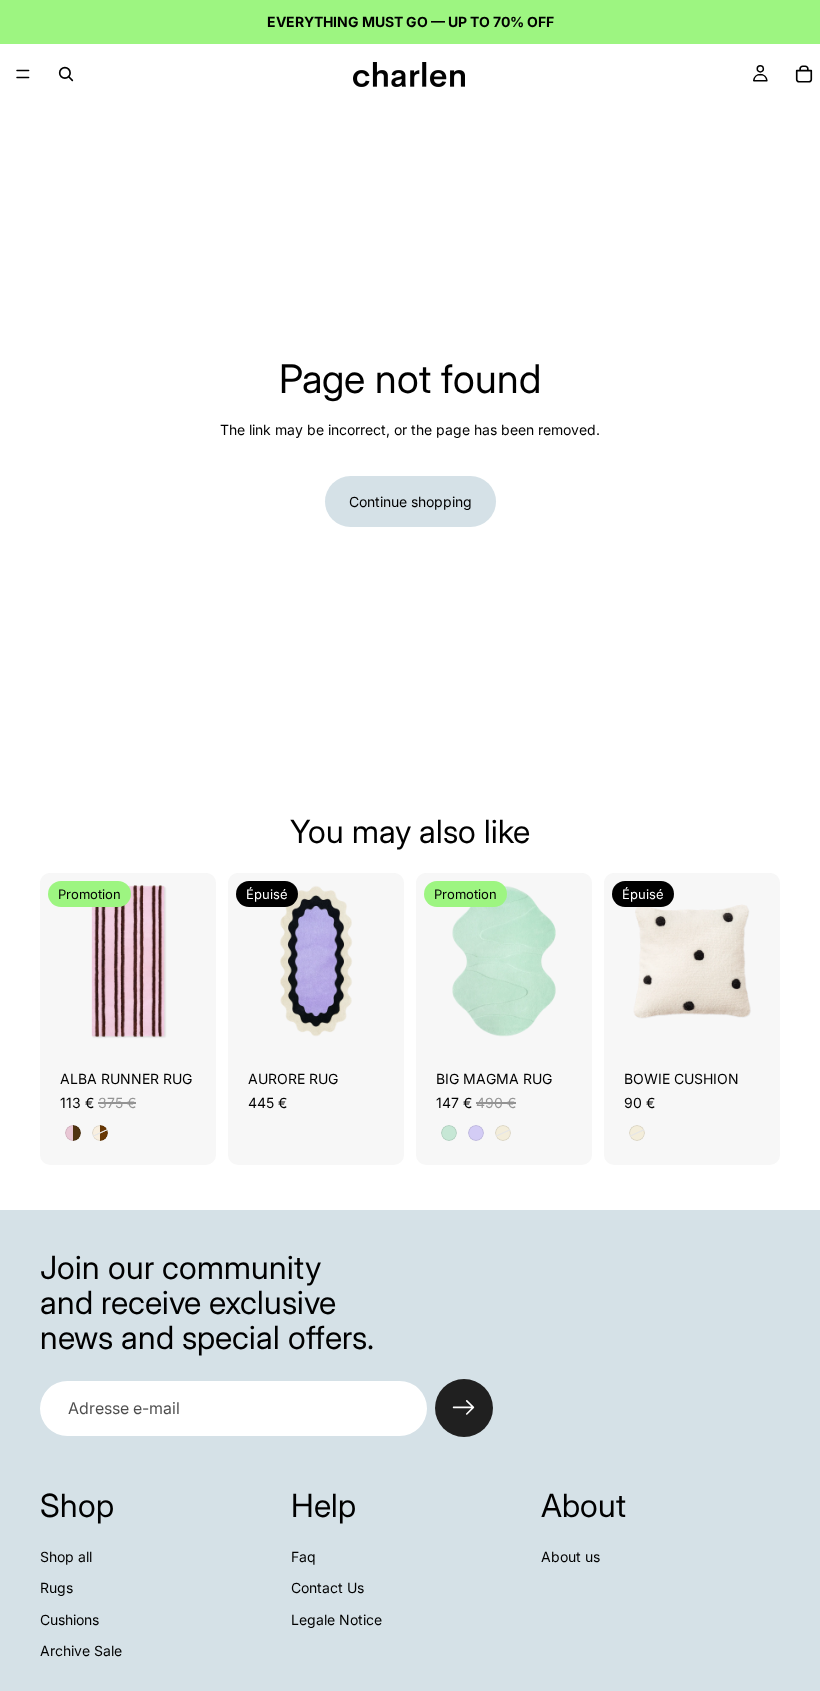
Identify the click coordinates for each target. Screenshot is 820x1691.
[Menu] (23, 74)
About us (570, 1556)
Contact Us (327, 1587)
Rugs (56, 1587)
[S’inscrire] (464, 1408)
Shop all (66, 1556)
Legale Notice (336, 1619)
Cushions (69, 1619)
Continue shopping (410, 501)
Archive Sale (81, 1651)
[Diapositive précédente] (62, 961)
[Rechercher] (66, 74)
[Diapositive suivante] (194, 961)
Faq (303, 1556)
